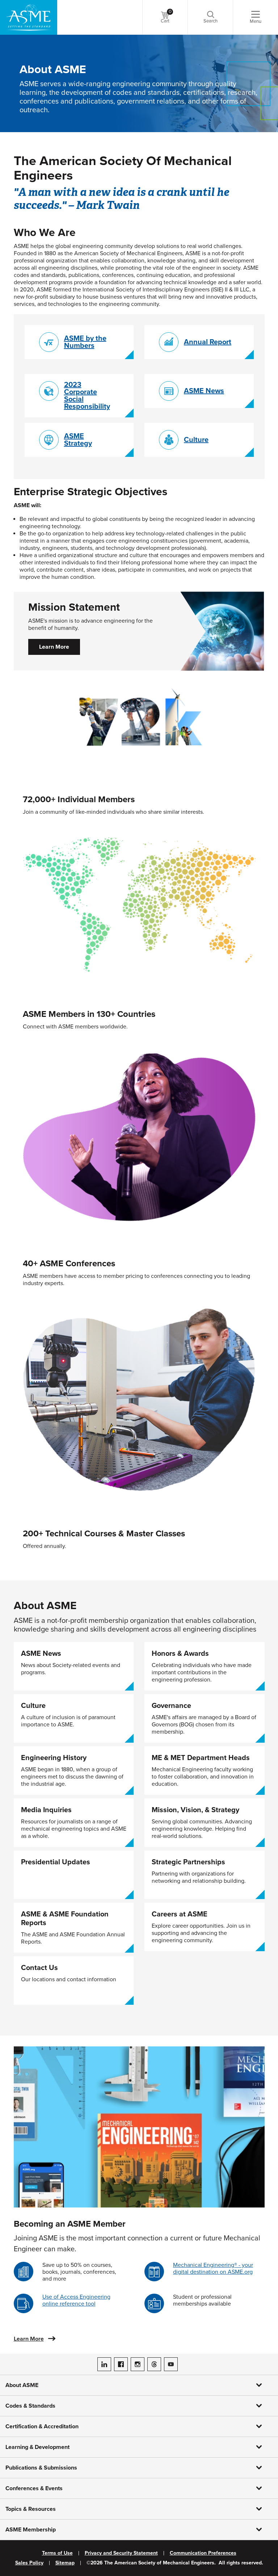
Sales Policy (29, 2563)
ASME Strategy (78, 440)
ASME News (204, 391)
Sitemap (65, 2563)
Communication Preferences (203, 2553)
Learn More (54, 647)
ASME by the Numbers (85, 342)
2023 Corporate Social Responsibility (87, 396)
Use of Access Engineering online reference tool (76, 2300)
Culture (196, 440)
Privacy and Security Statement (121, 2553)
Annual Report (208, 342)
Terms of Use (57, 2553)
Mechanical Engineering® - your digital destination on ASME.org (213, 2268)
